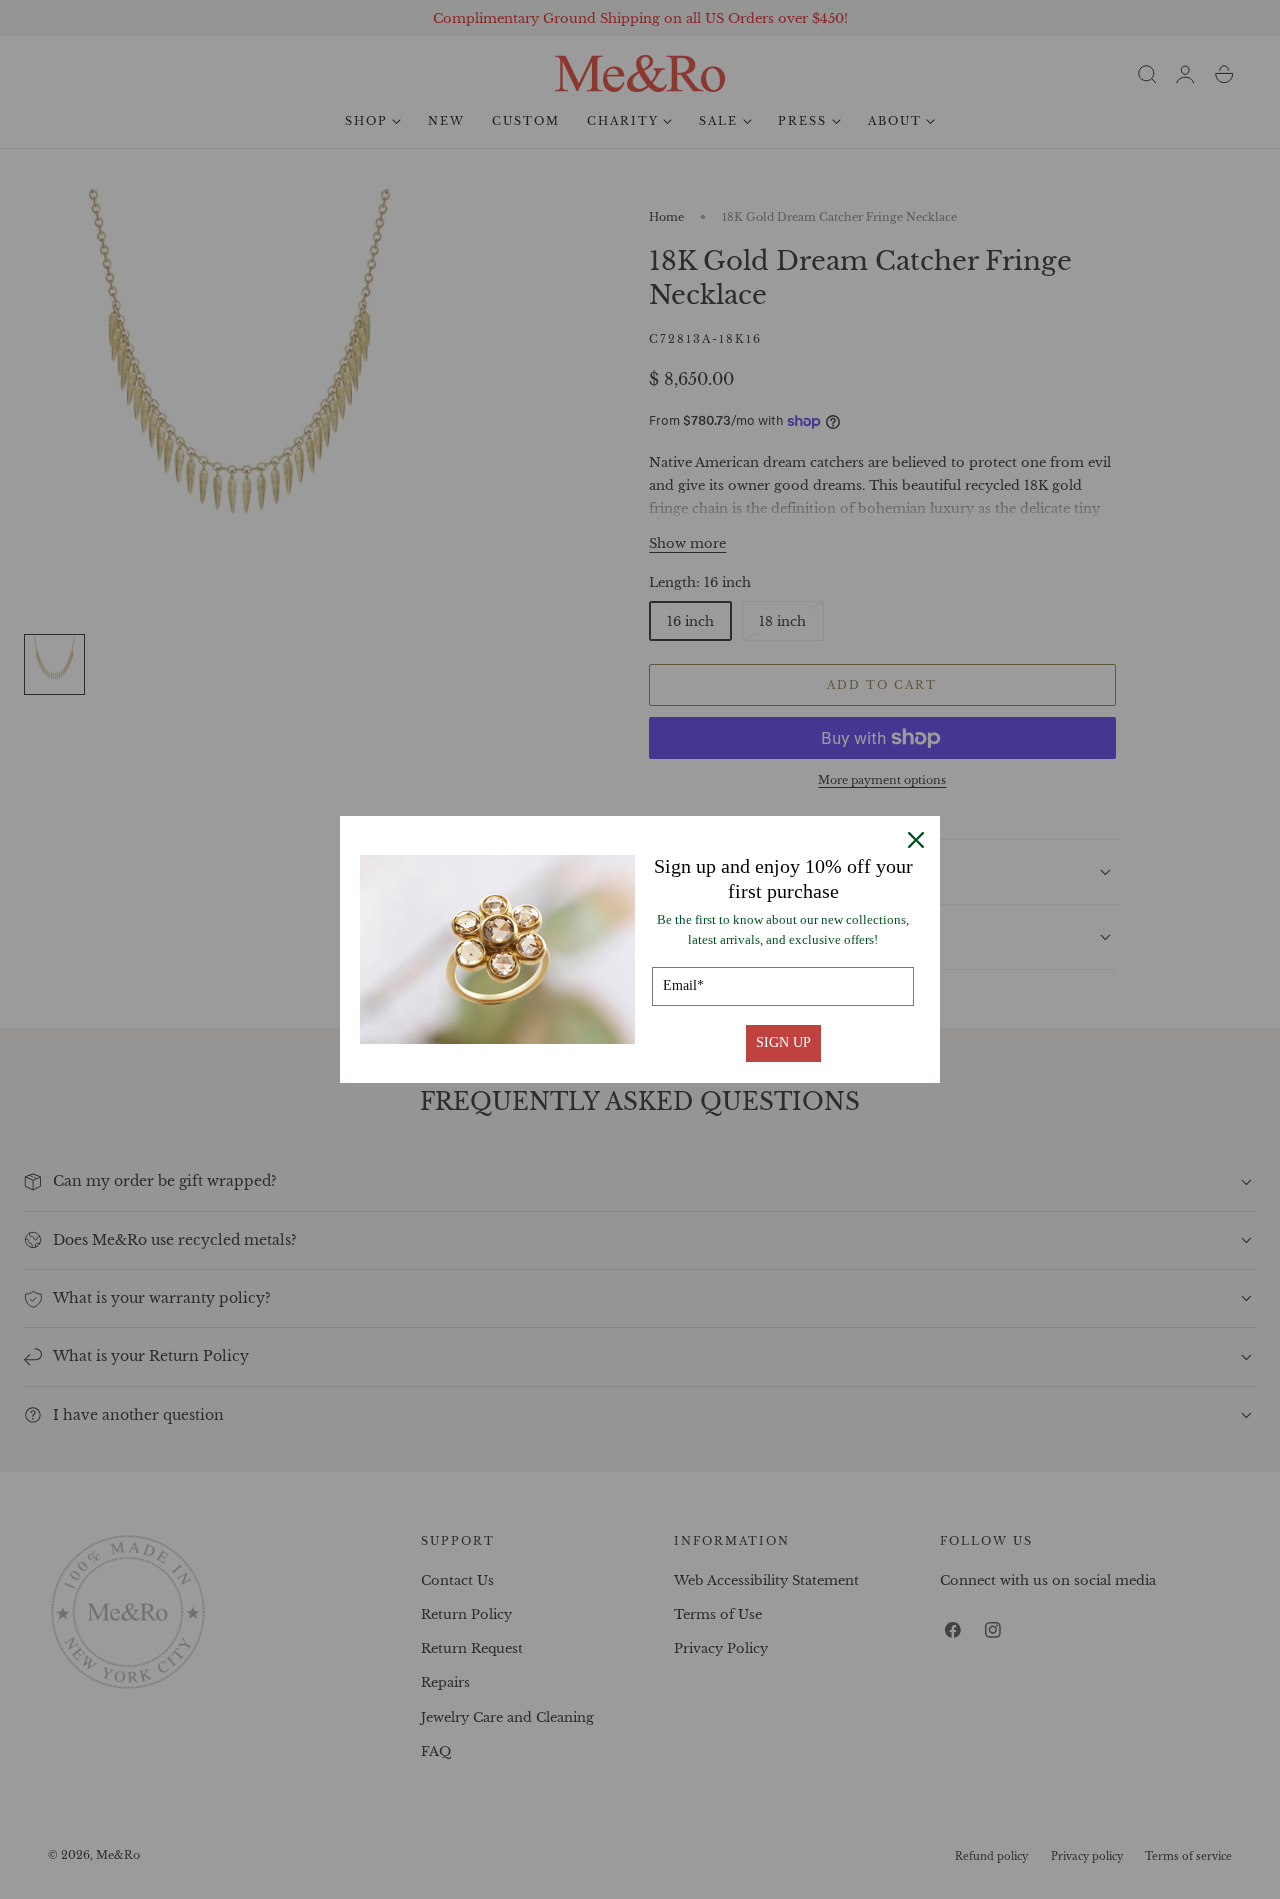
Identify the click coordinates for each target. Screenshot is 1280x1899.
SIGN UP (783, 1042)
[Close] (916, 840)
